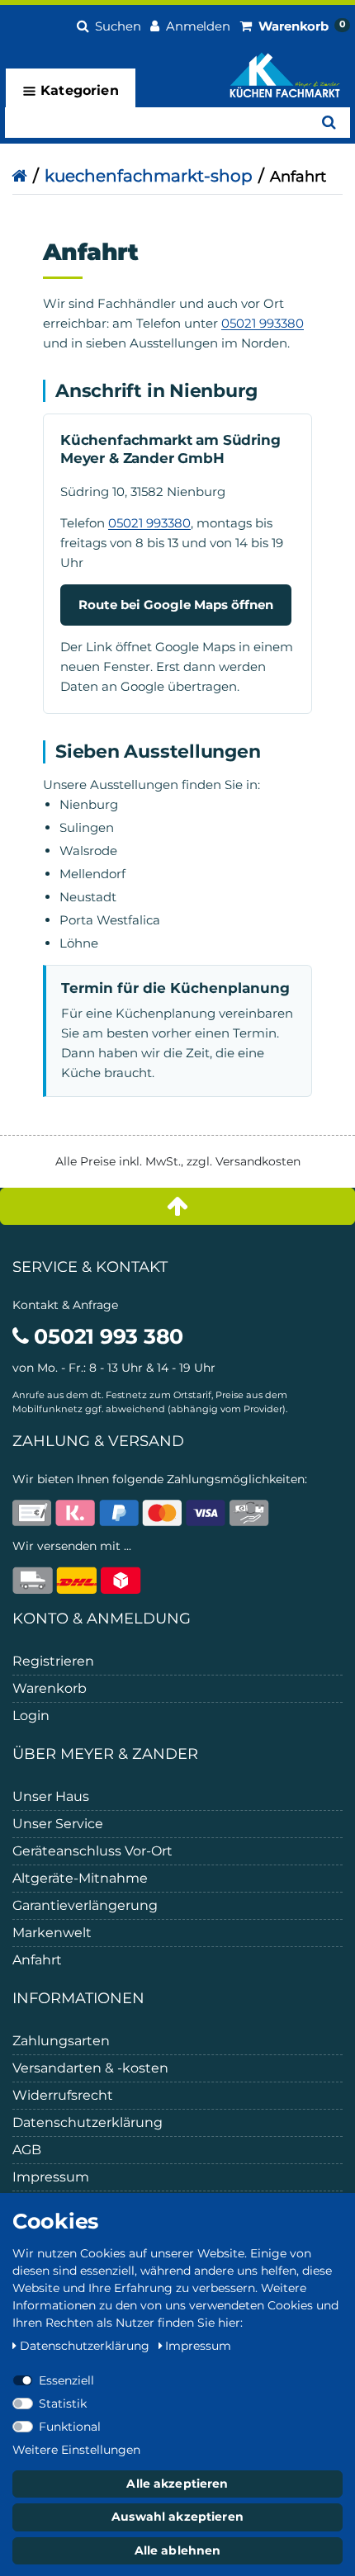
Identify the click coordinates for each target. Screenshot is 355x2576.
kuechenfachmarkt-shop (149, 176)
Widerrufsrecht (63, 2095)
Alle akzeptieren (177, 2484)
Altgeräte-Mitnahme (80, 1878)
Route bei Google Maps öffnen (176, 605)
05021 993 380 (106, 1336)
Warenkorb (50, 1688)
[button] (109, 24)
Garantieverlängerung (85, 1905)
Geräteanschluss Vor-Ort (92, 1851)
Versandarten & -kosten (90, 2068)
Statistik (63, 2403)
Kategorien (78, 90)
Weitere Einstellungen (76, 2450)
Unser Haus (51, 1796)
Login (31, 1716)
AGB (27, 2150)
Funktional (70, 2427)
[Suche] (329, 123)
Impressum (51, 2177)
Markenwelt (52, 1933)
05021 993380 (263, 323)
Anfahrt (37, 1960)
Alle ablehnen (178, 2550)
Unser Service (58, 1824)
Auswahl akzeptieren (177, 2517)
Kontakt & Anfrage (65, 1305)
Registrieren (53, 1661)
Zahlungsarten (61, 2041)
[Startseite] (19, 176)
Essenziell (66, 2380)
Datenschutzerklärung (88, 2122)
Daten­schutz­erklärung (86, 2346)
